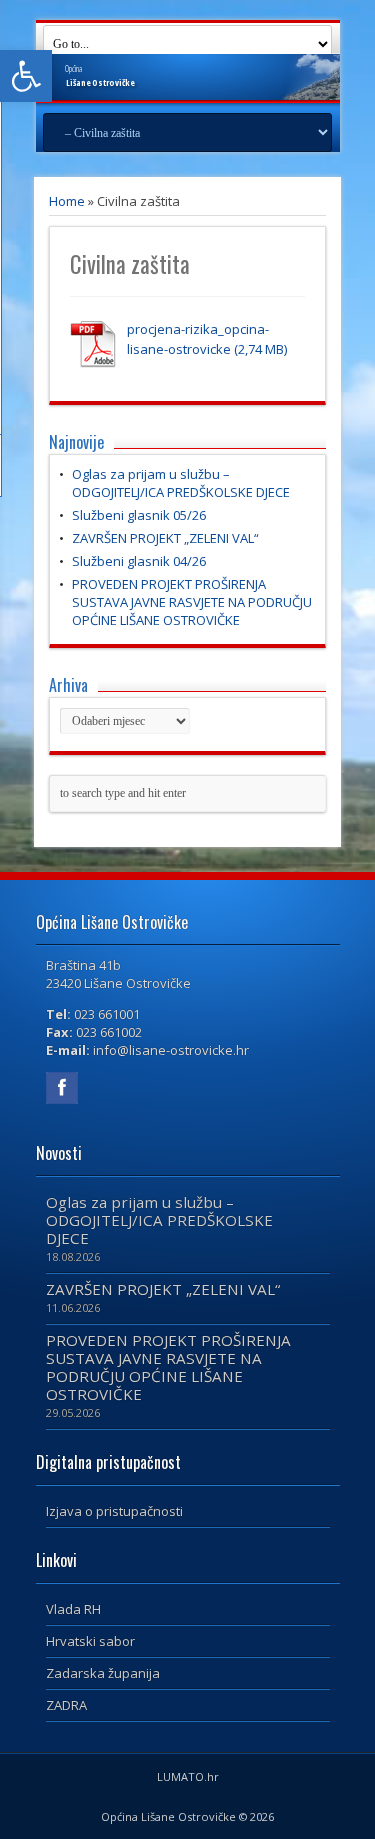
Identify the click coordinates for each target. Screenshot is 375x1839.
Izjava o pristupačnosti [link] (114, 1511)
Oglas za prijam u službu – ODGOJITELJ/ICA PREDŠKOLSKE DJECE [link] (181, 483)
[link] (26, 76)
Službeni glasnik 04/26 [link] (139, 561)
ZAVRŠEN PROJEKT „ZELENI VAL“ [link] (165, 538)
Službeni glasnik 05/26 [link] (139, 515)
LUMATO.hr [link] (188, 1776)
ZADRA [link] (66, 1705)
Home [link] (67, 201)
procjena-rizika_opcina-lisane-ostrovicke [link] (198, 339)
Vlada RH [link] (73, 1609)
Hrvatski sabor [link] (90, 1641)
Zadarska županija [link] (103, 1673)
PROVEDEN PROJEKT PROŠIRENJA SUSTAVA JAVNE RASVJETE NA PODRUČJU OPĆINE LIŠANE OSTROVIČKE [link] (192, 602)
